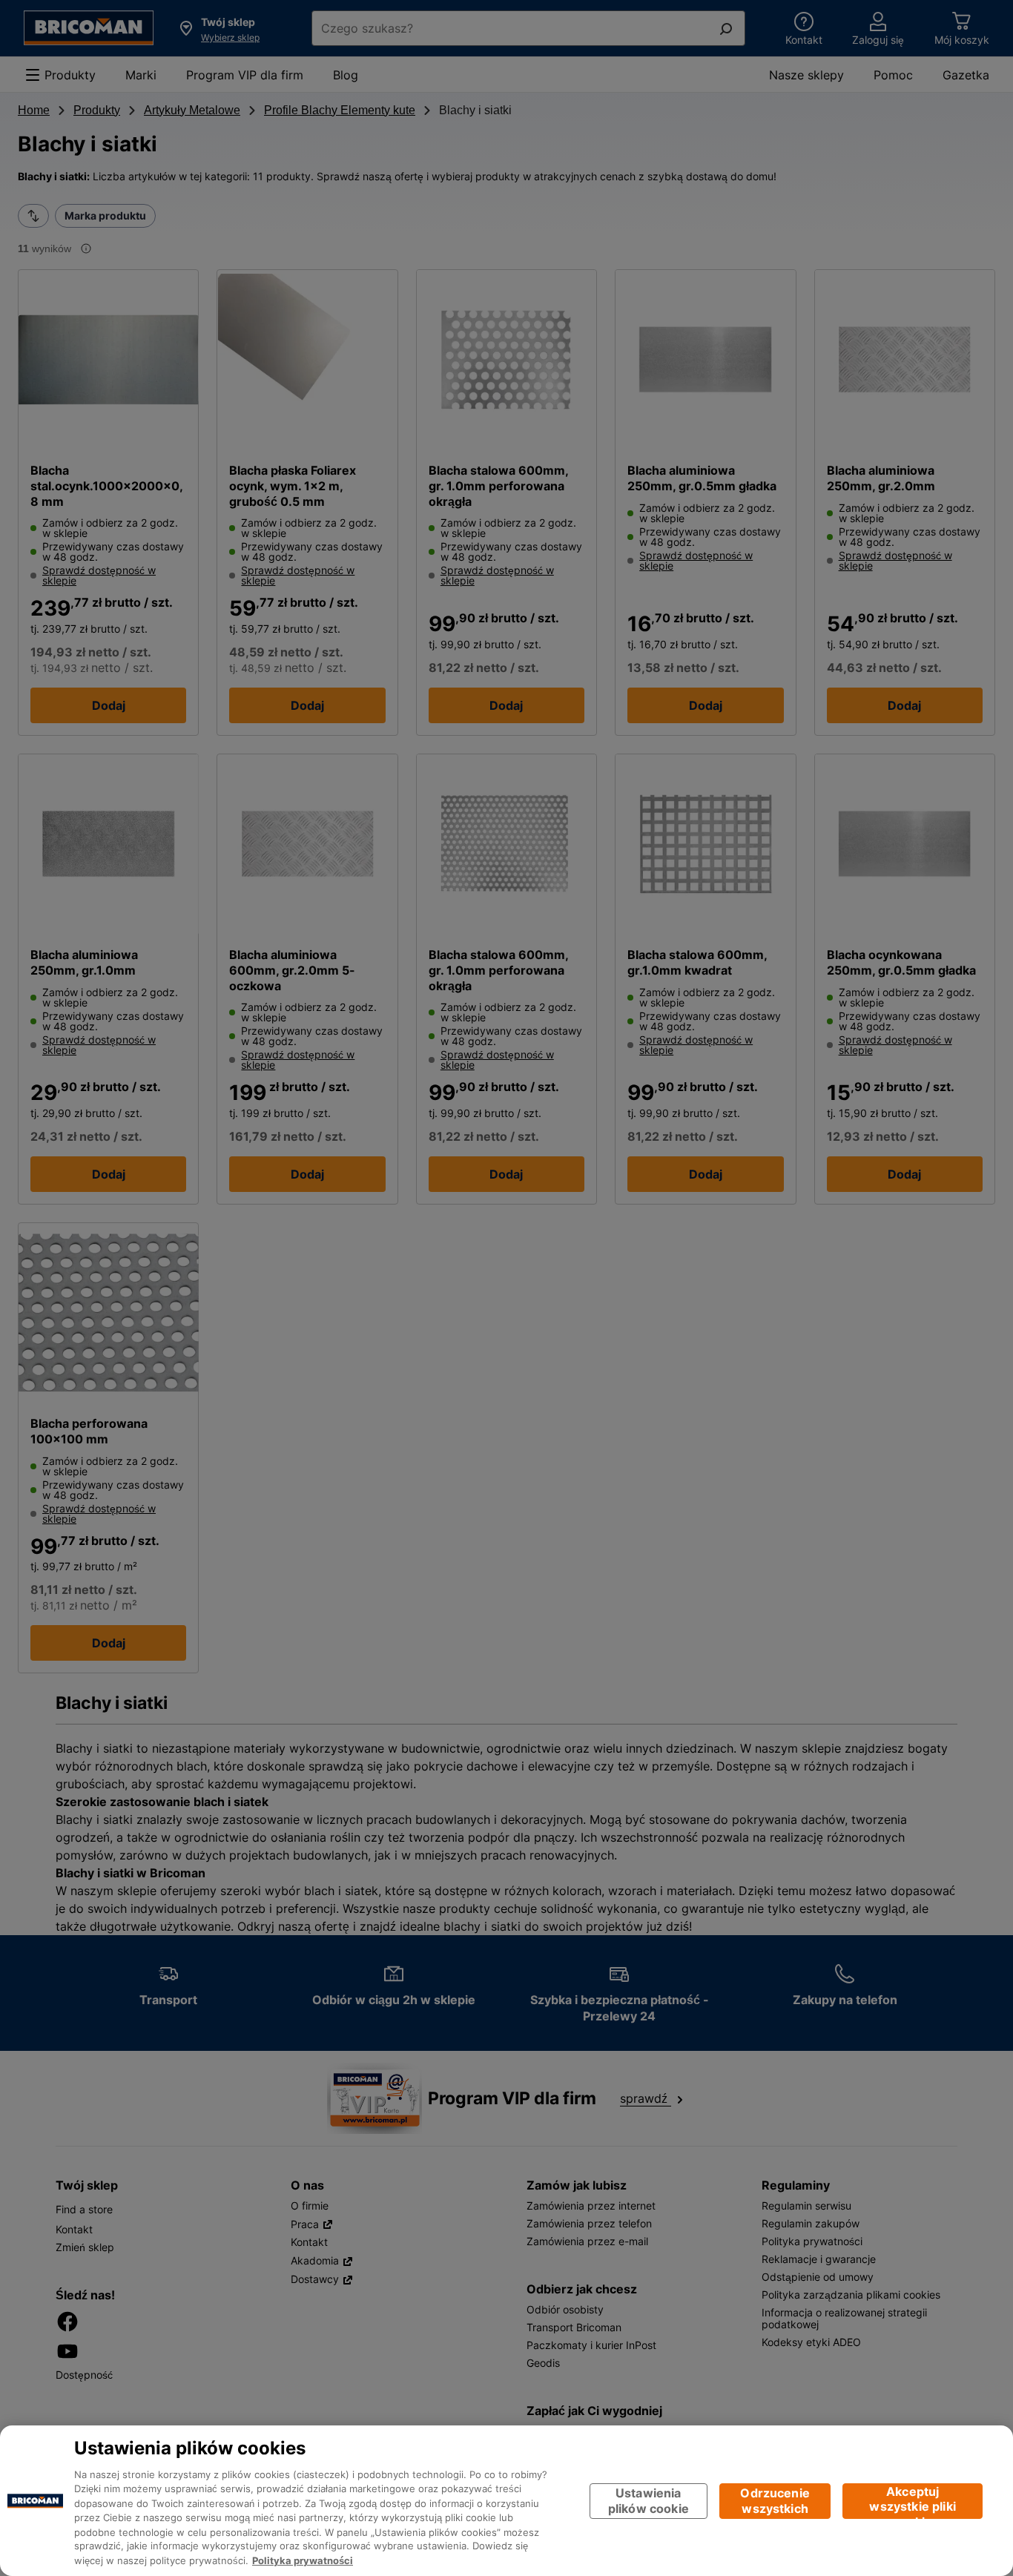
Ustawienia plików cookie (649, 2501)
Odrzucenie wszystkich (775, 2501)
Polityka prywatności (303, 2561)
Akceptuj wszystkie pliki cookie (912, 2501)
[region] (506, 2501)
